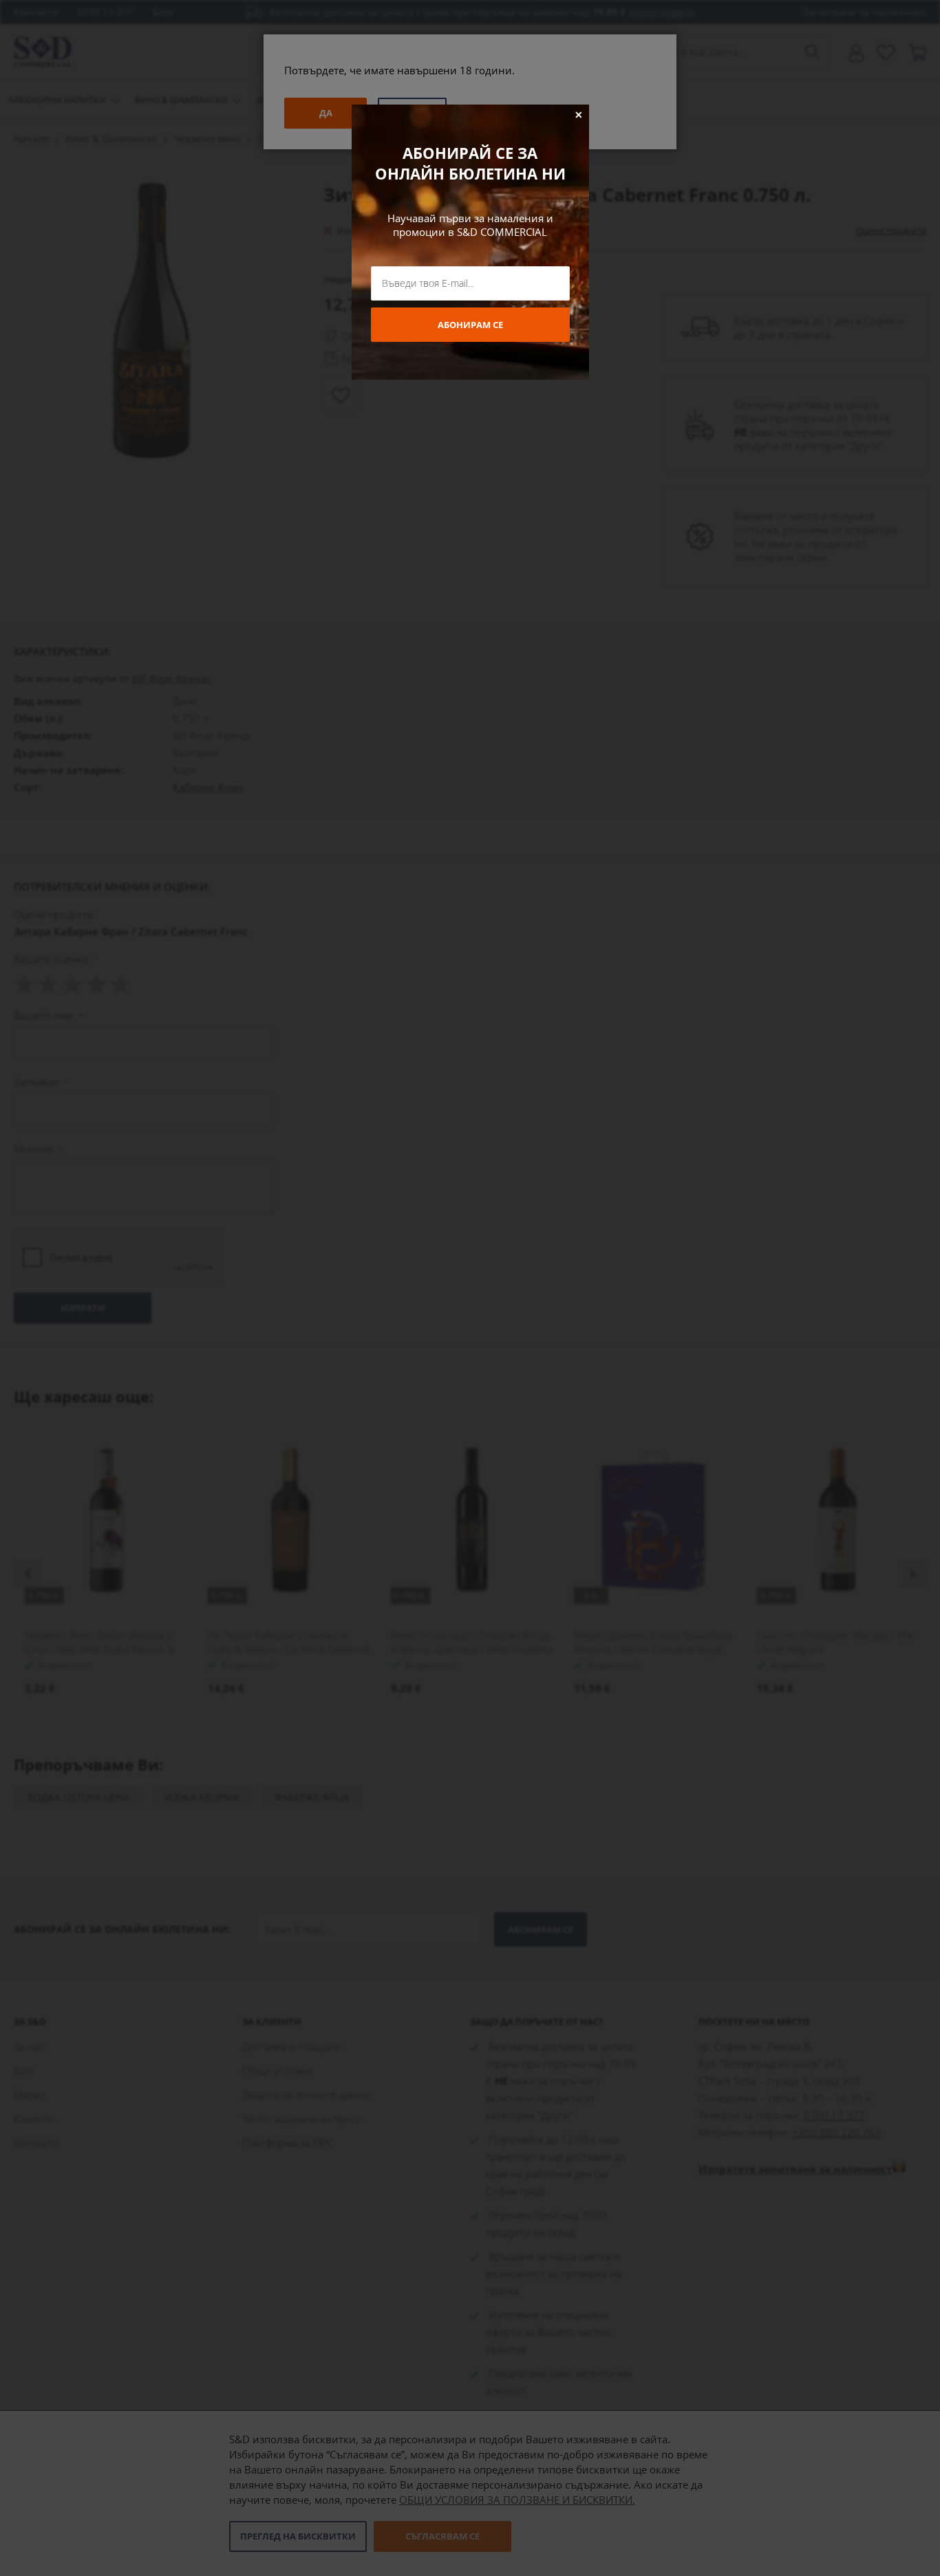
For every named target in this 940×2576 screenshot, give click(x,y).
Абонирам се (470, 325)
